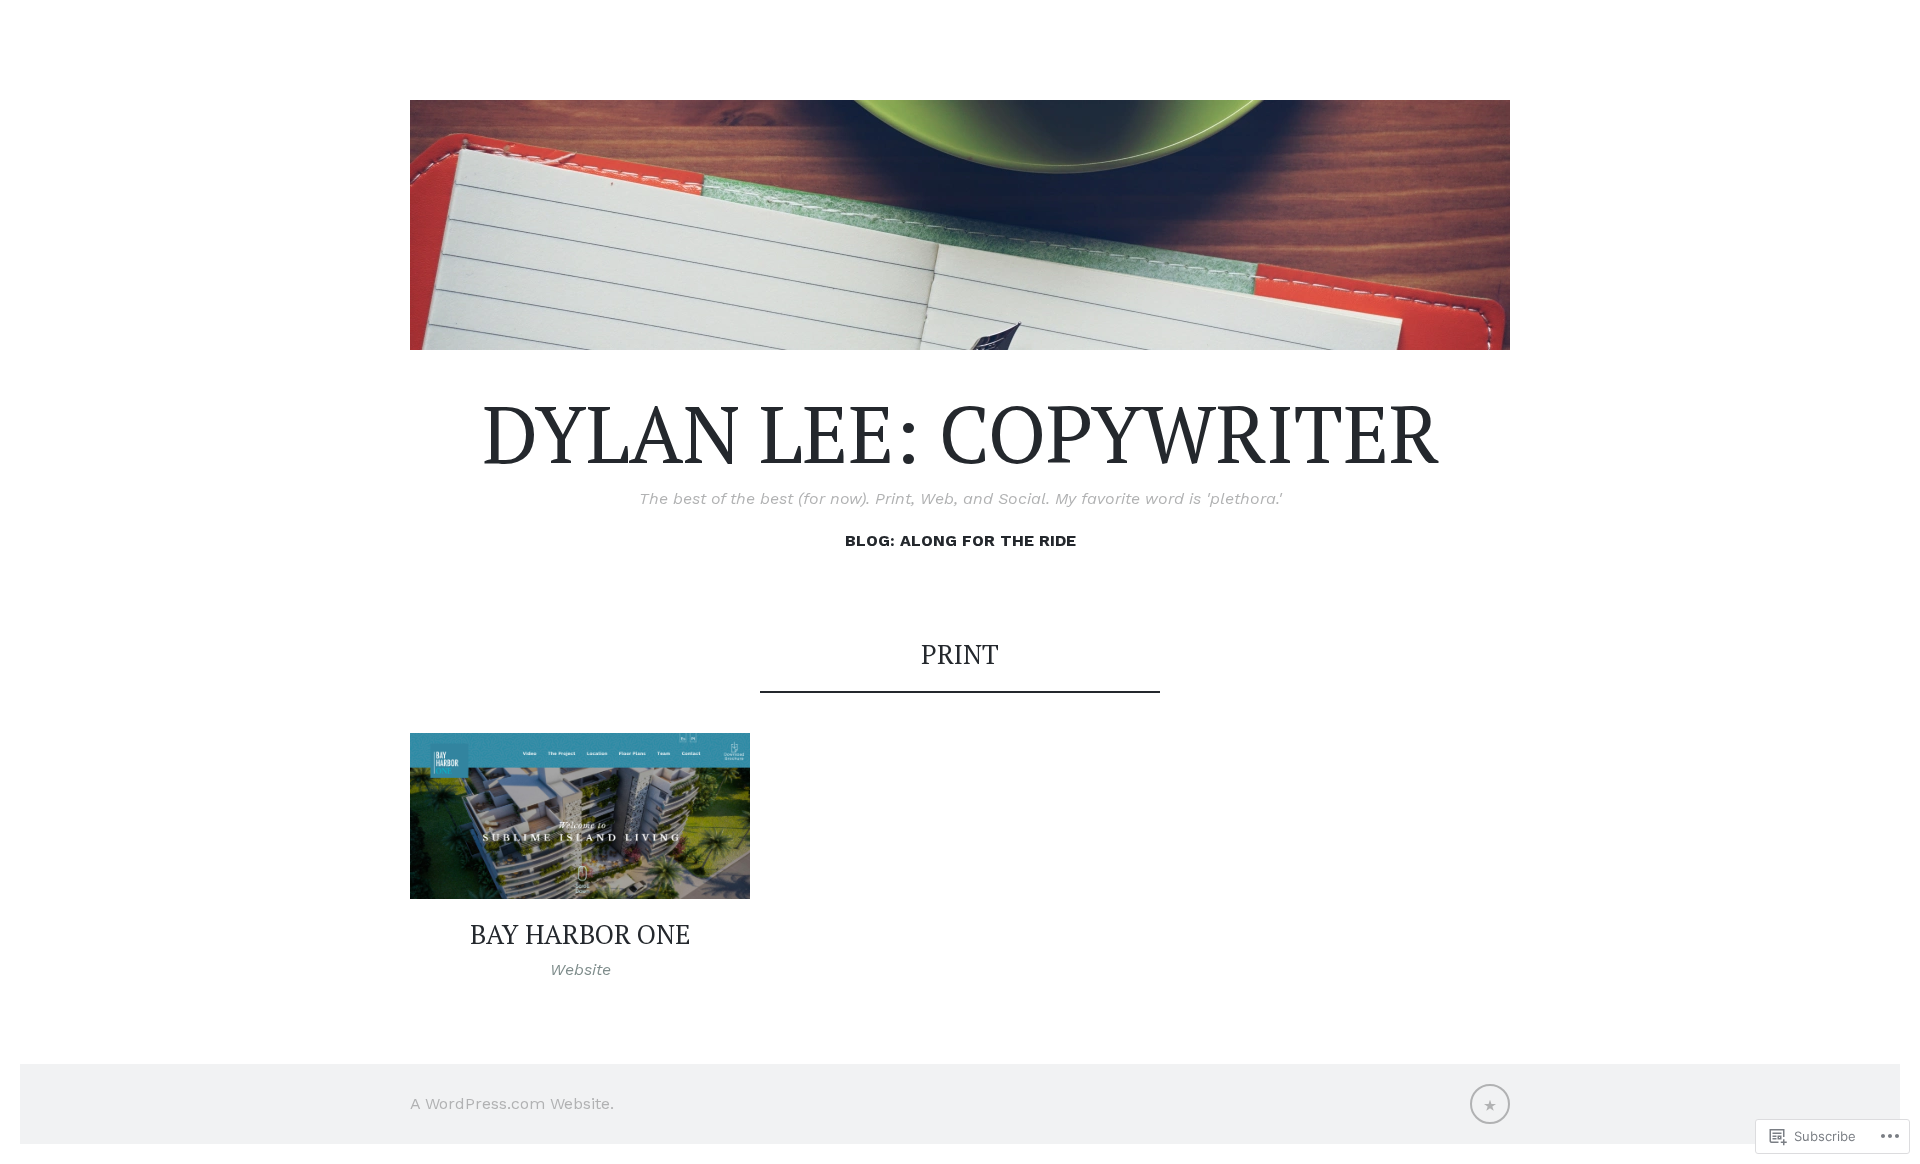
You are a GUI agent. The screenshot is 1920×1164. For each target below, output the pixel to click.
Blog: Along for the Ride (960, 540)
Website (580, 969)
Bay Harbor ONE (580, 934)
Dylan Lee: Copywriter (960, 433)
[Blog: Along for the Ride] (1490, 1104)
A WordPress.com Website (510, 1103)
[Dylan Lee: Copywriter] (960, 225)
